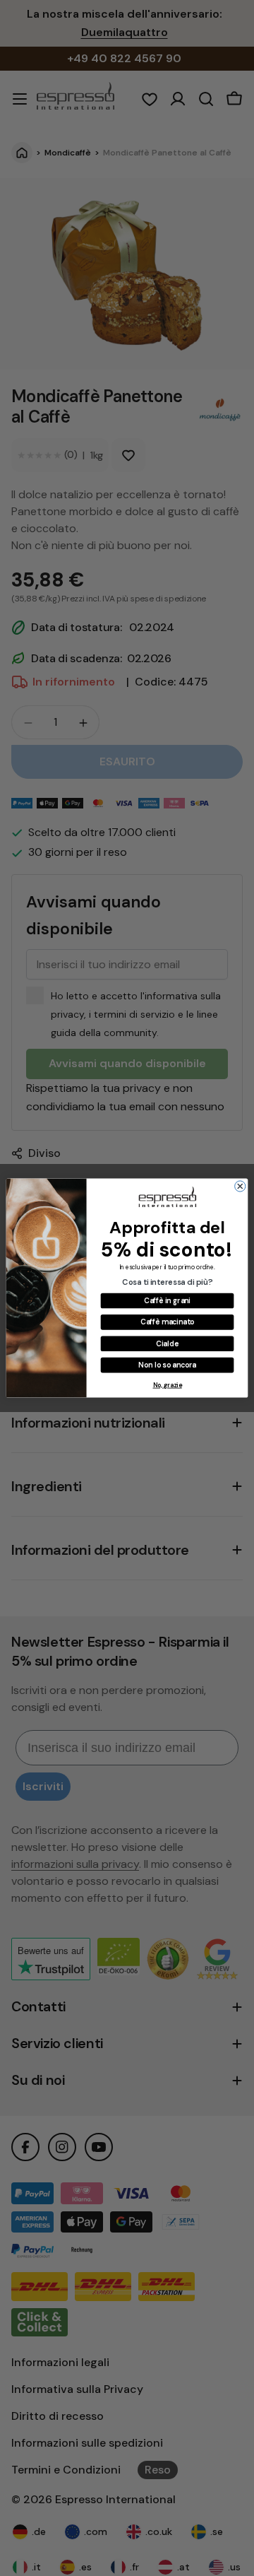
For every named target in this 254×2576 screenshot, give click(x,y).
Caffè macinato (167, 1322)
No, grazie (168, 1385)
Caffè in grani (167, 1300)
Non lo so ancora (167, 1364)
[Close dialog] (240, 1186)
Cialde (167, 1343)
